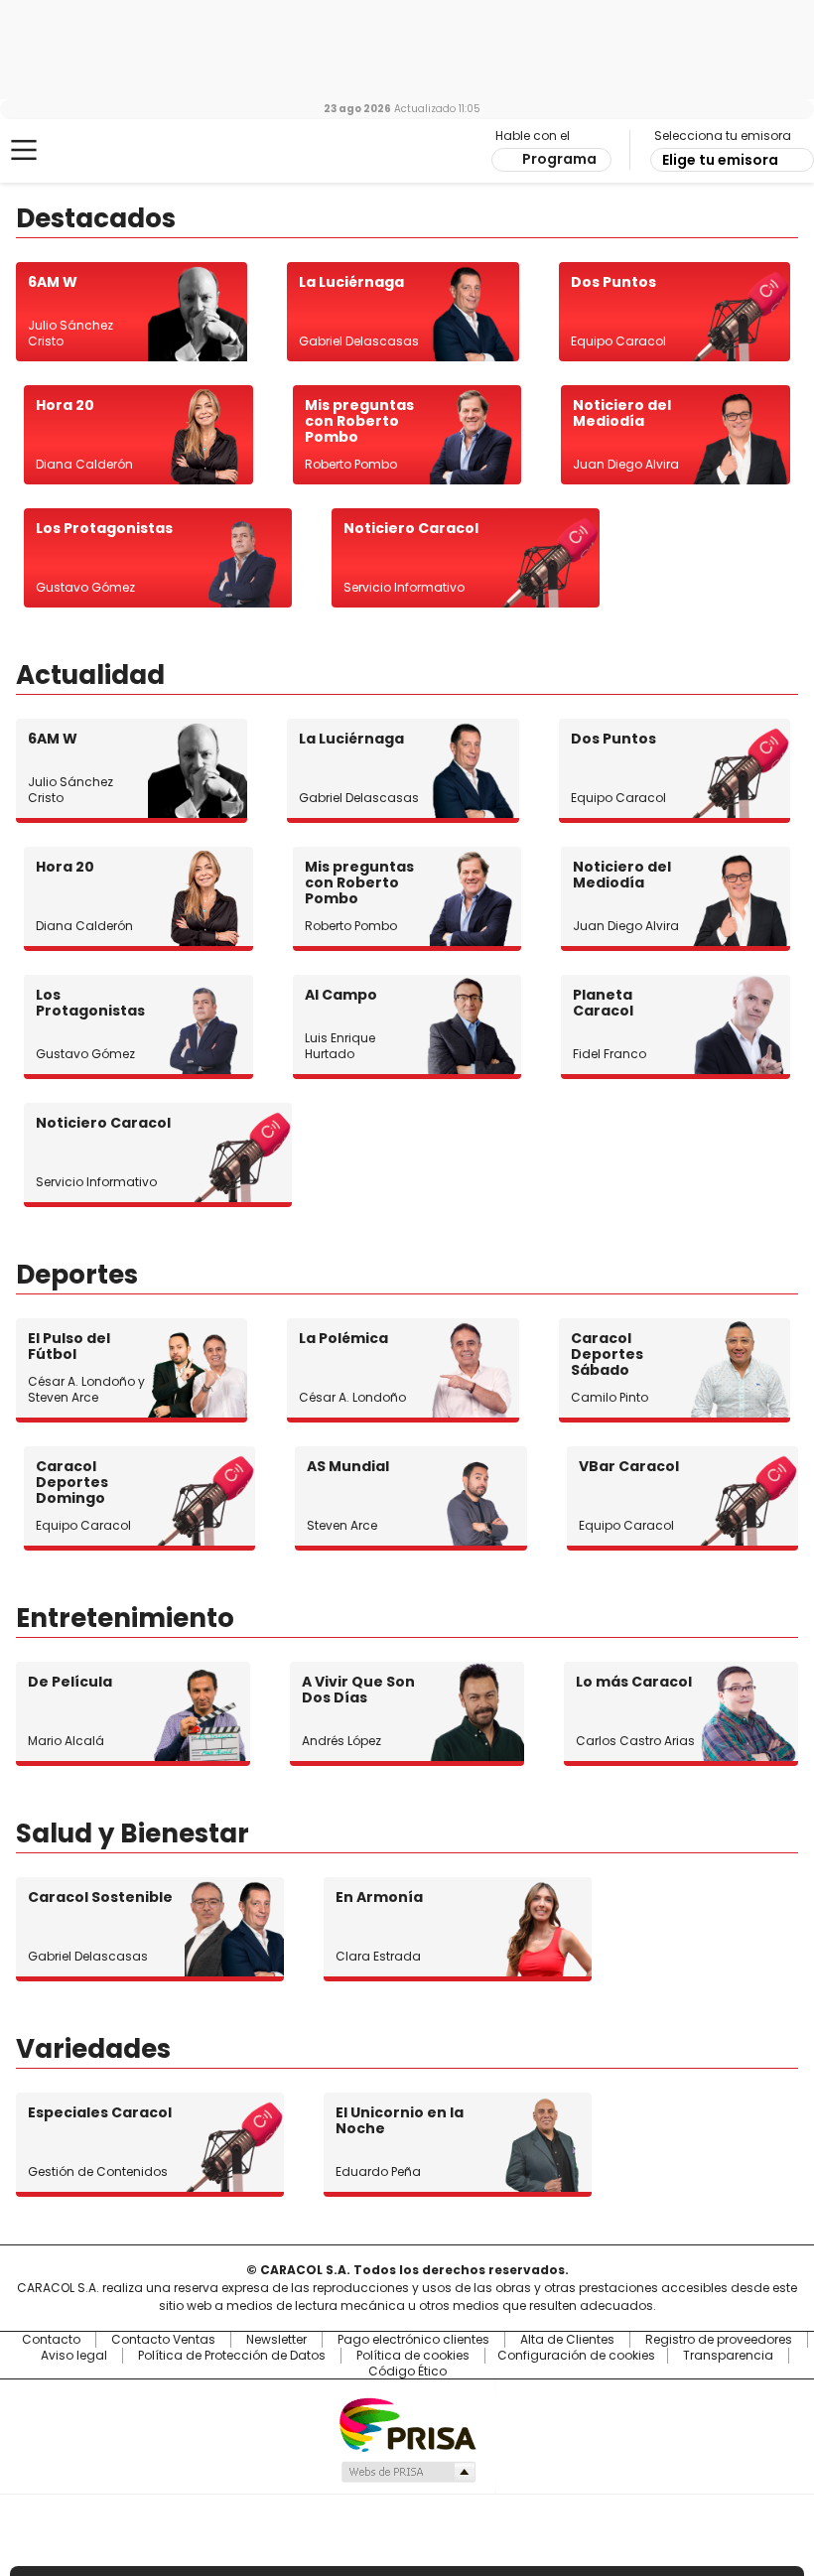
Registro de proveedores (719, 2340)
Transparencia (728, 2356)
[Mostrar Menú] (24, 150)
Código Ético (407, 2372)
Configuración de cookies (576, 2356)
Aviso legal (74, 2356)
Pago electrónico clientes (413, 2340)
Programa (559, 159)
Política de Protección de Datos (232, 2356)
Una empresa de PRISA (407, 2424)
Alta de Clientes (567, 2340)
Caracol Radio (94, 151)
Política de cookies (413, 2356)
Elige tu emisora (720, 160)
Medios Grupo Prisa (407, 2472)
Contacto (51, 2340)
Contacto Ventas (163, 2340)
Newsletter (276, 2340)
